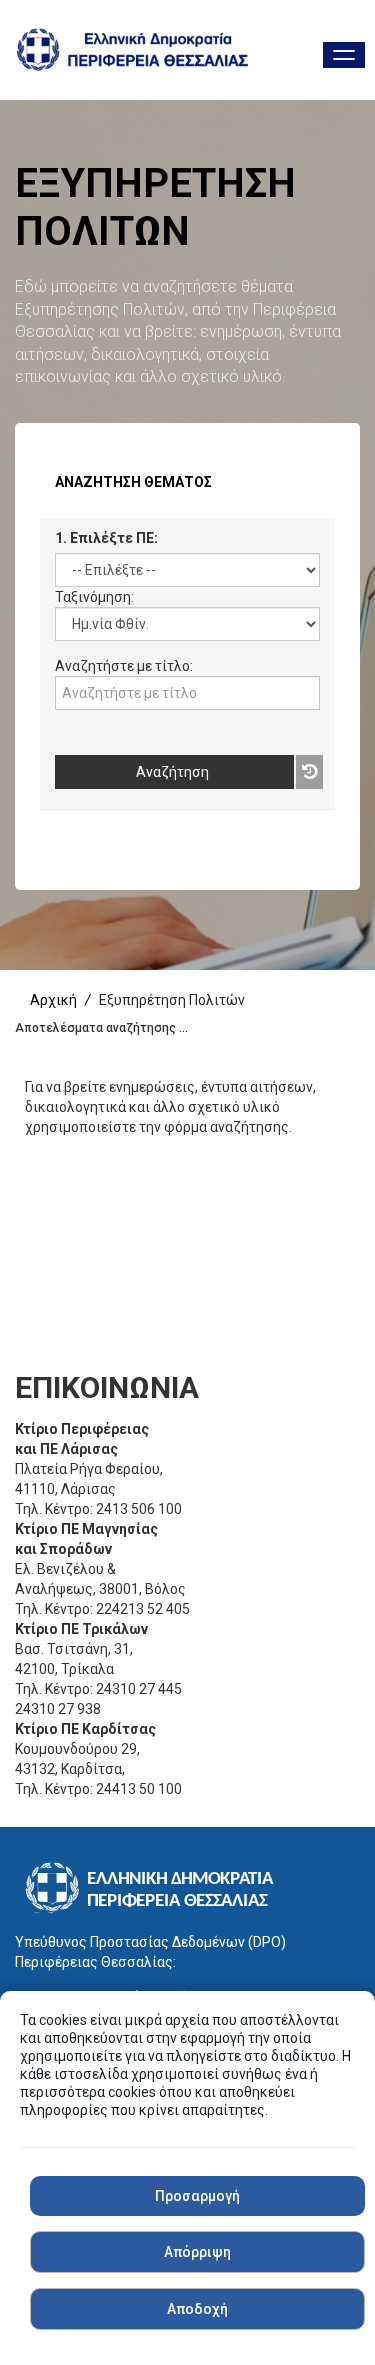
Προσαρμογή (197, 2196)
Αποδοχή (197, 2309)
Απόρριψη (197, 2252)
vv (62, 720)
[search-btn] (314, 772)
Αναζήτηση (172, 772)
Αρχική (53, 1000)
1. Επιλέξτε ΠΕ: (106, 538)
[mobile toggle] (344, 55)
